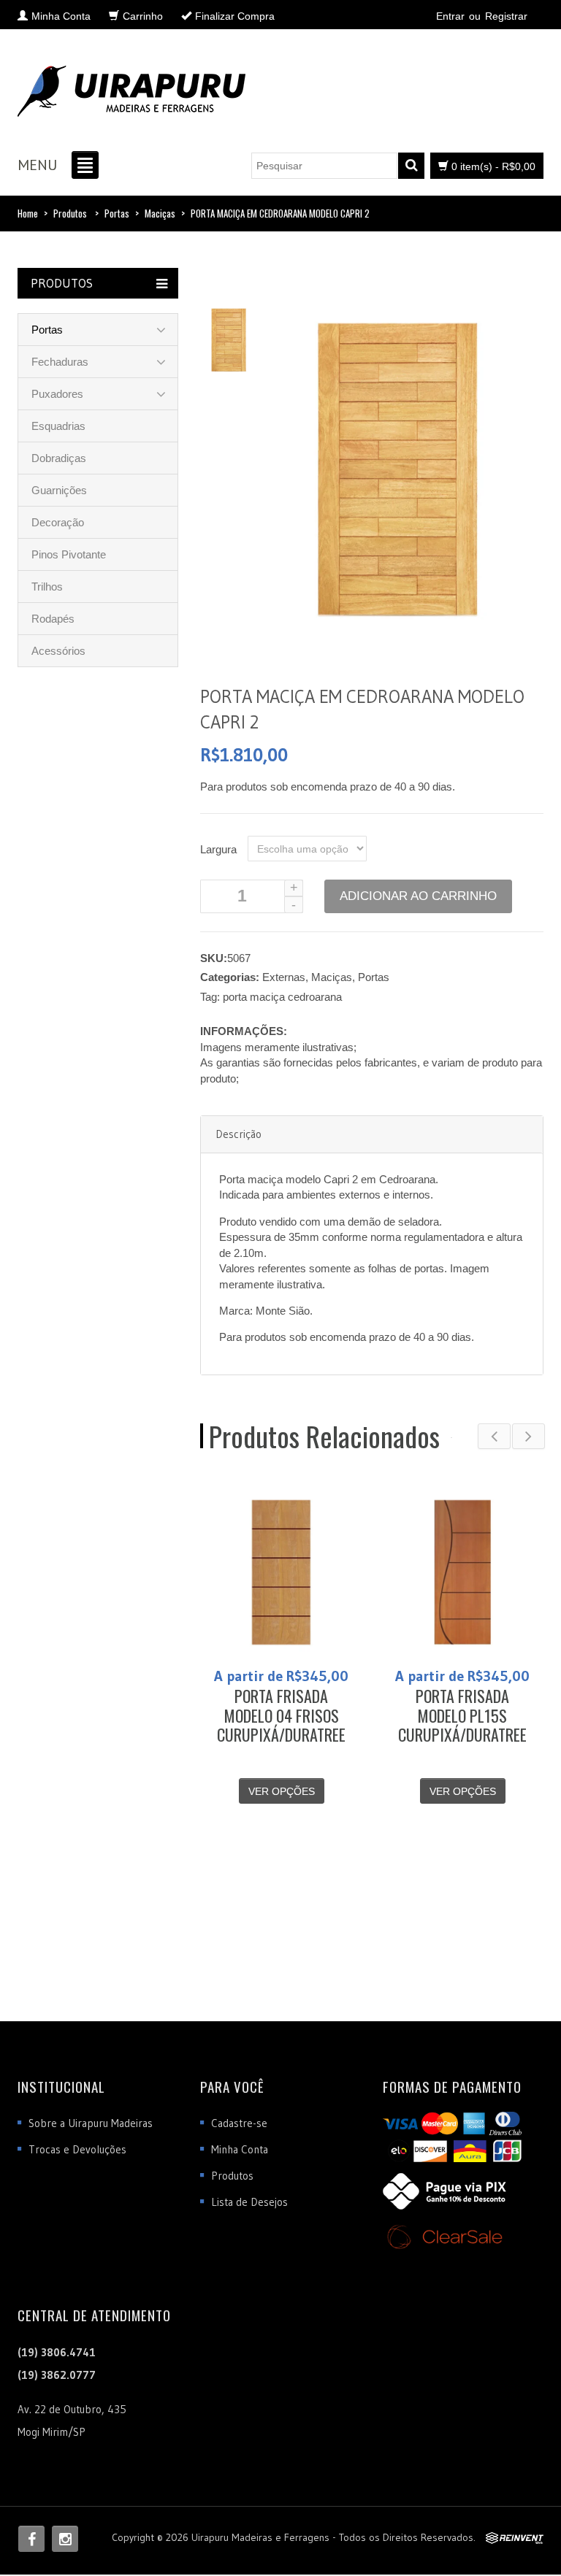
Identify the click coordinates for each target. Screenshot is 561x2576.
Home (28, 213)
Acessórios (58, 651)
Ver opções (282, 1791)
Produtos (70, 213)
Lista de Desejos (249, 2202)
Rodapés (53, 619)
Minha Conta (240, 2149)
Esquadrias (58, 426)
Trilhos (47, 587)
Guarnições (59, 490)
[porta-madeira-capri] (229, 338)
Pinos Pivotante (69, 554)
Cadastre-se (239, 2123)
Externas (284, 977)
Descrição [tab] (238, 1134)
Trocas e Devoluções (77, 2149)
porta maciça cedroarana (282, 997)
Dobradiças (59, 458)
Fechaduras (60, 362)
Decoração (58, 522)
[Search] (411, 166)
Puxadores (57, 394)
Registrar (506, 16)
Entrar (450, 16)
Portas (117, 213)
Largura (218, 849)
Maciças (160, 213)
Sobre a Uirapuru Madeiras (91, 2123)
